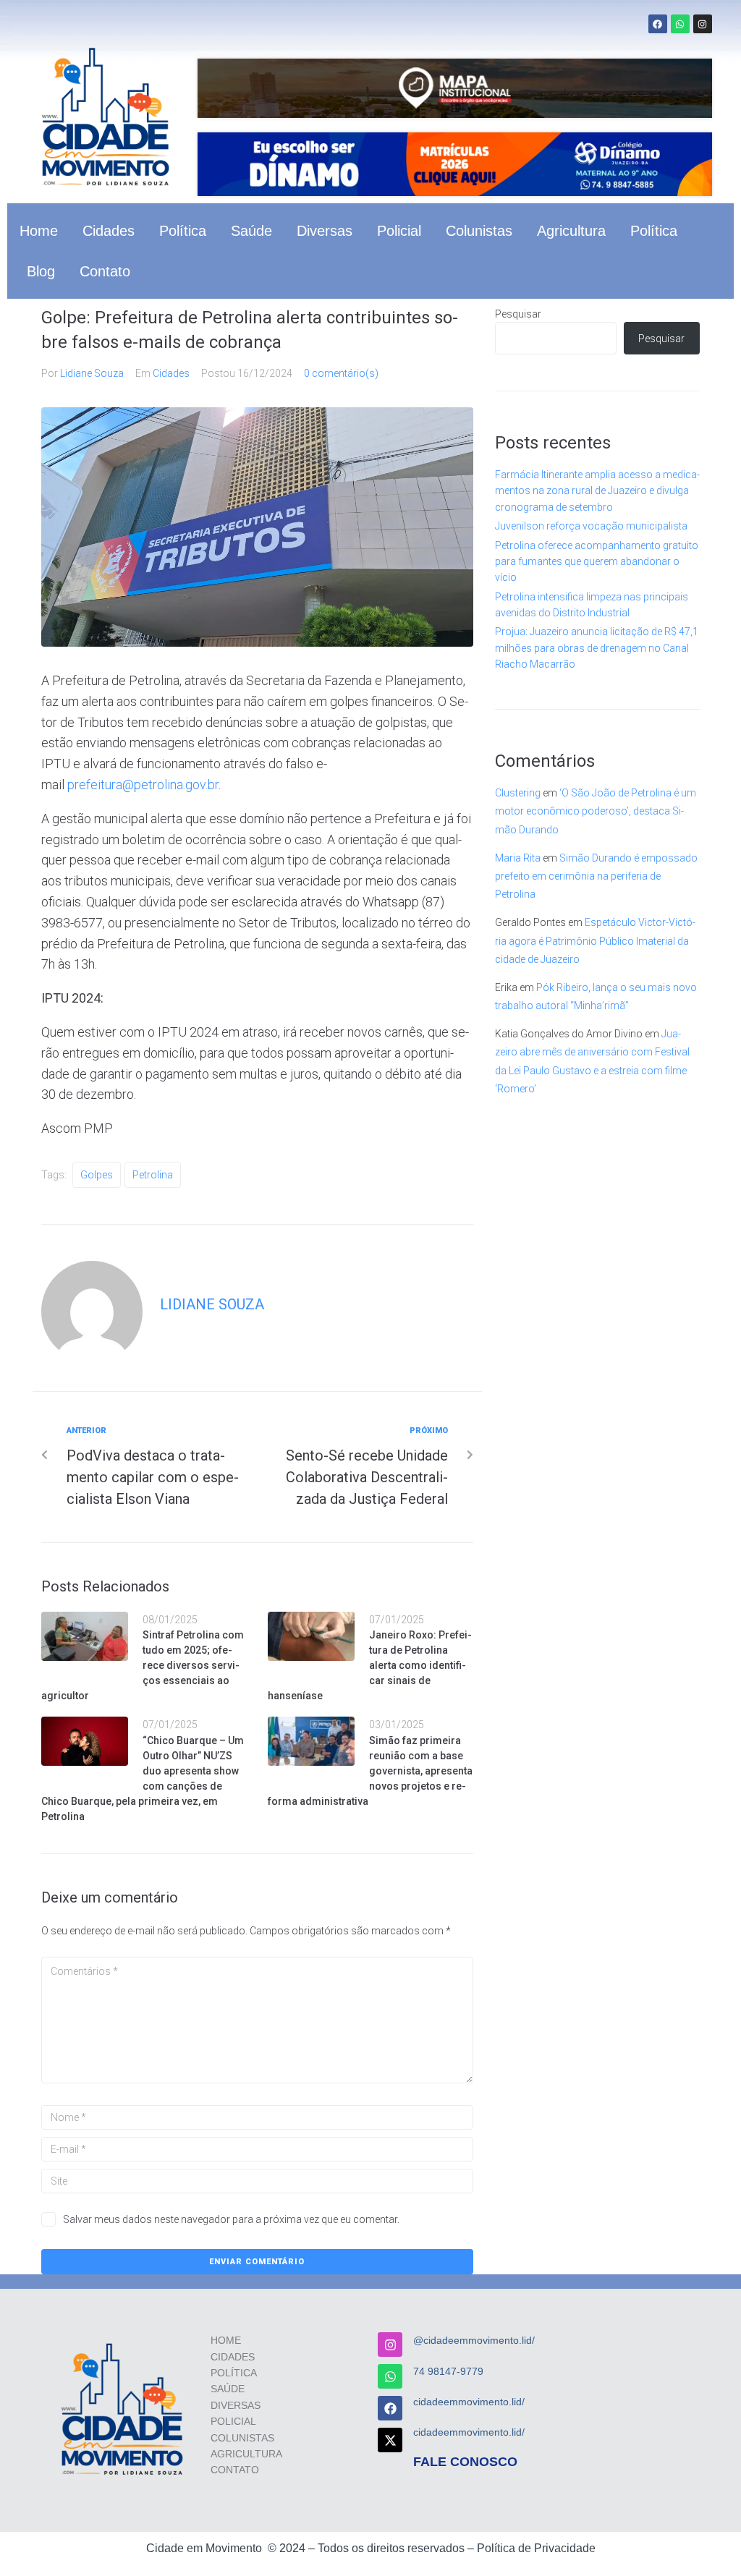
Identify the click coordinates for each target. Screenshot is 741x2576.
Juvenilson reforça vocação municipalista (591, 526)
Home (39, 231)
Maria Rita (518, 858)
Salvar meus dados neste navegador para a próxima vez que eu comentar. (231, 2219)
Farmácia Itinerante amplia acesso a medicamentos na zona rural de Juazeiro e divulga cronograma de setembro (597, 491)
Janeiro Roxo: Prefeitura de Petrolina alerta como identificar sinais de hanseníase (370, 1665)
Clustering (518, 793)
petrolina (153, 1175)
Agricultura (571, 231)
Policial (399, 231)
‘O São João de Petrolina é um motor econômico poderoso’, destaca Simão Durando (596, 811)
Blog (41, 271)
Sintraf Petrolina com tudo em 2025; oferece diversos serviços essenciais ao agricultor (143, 1665)
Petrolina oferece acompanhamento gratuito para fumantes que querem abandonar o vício (597, 562)
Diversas (325, 231)
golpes (97, 1175)
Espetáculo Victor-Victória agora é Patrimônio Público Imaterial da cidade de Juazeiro (595, 940)
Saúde (251, 231)
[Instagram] (703, 24)
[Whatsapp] (680, 24)
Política (183, 231)
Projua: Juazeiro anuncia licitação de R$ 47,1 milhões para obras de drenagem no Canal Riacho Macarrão (597, 648)
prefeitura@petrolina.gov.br (143, 785)
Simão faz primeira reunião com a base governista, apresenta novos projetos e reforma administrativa (370, 1771)
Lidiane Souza (92, 373)
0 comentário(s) (341, 373)
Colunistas (479, 231)
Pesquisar (518, 314)
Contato (105, 271)
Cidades (109, 231)
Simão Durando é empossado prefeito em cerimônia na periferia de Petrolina (596, 876)
